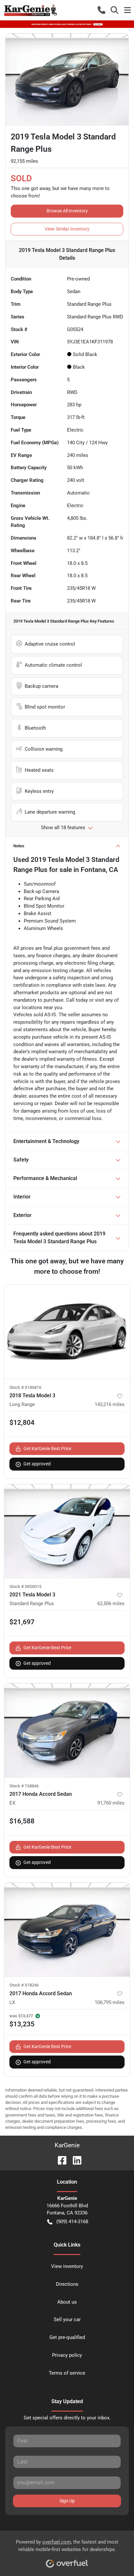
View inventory (67, 2266)
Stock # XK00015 (25, 1586)
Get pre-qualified (67, 2337)
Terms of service (67, 2373)
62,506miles (111, 1604)
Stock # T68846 (24, 1786)
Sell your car (67, 2320)
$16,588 (22, 1821)
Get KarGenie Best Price (47, 1449)
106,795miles (110, 2002)
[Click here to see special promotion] (67, 24)
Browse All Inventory (67, 211)
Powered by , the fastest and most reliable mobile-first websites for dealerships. (67, 2546)
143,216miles (110, 1404)
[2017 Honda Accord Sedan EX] (67, 1730)
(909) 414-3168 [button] (72, 2222)
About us (67, 2302)
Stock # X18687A (25, 1387)
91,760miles (111, 1803)
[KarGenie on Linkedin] (74, 2160)
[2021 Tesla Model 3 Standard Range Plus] (67, 1531)
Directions (67, 2284)
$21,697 (22, 1622)
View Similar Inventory (67, 229)
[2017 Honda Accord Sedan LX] (67, 1930)
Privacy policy (67, 2355)
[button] (101, 10)
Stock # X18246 (24, 1985)
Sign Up (67, 2501)
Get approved (37, 1464)
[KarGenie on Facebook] (60, 2160)
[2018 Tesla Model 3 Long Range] (67, 1332)
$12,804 (22, 1423)
